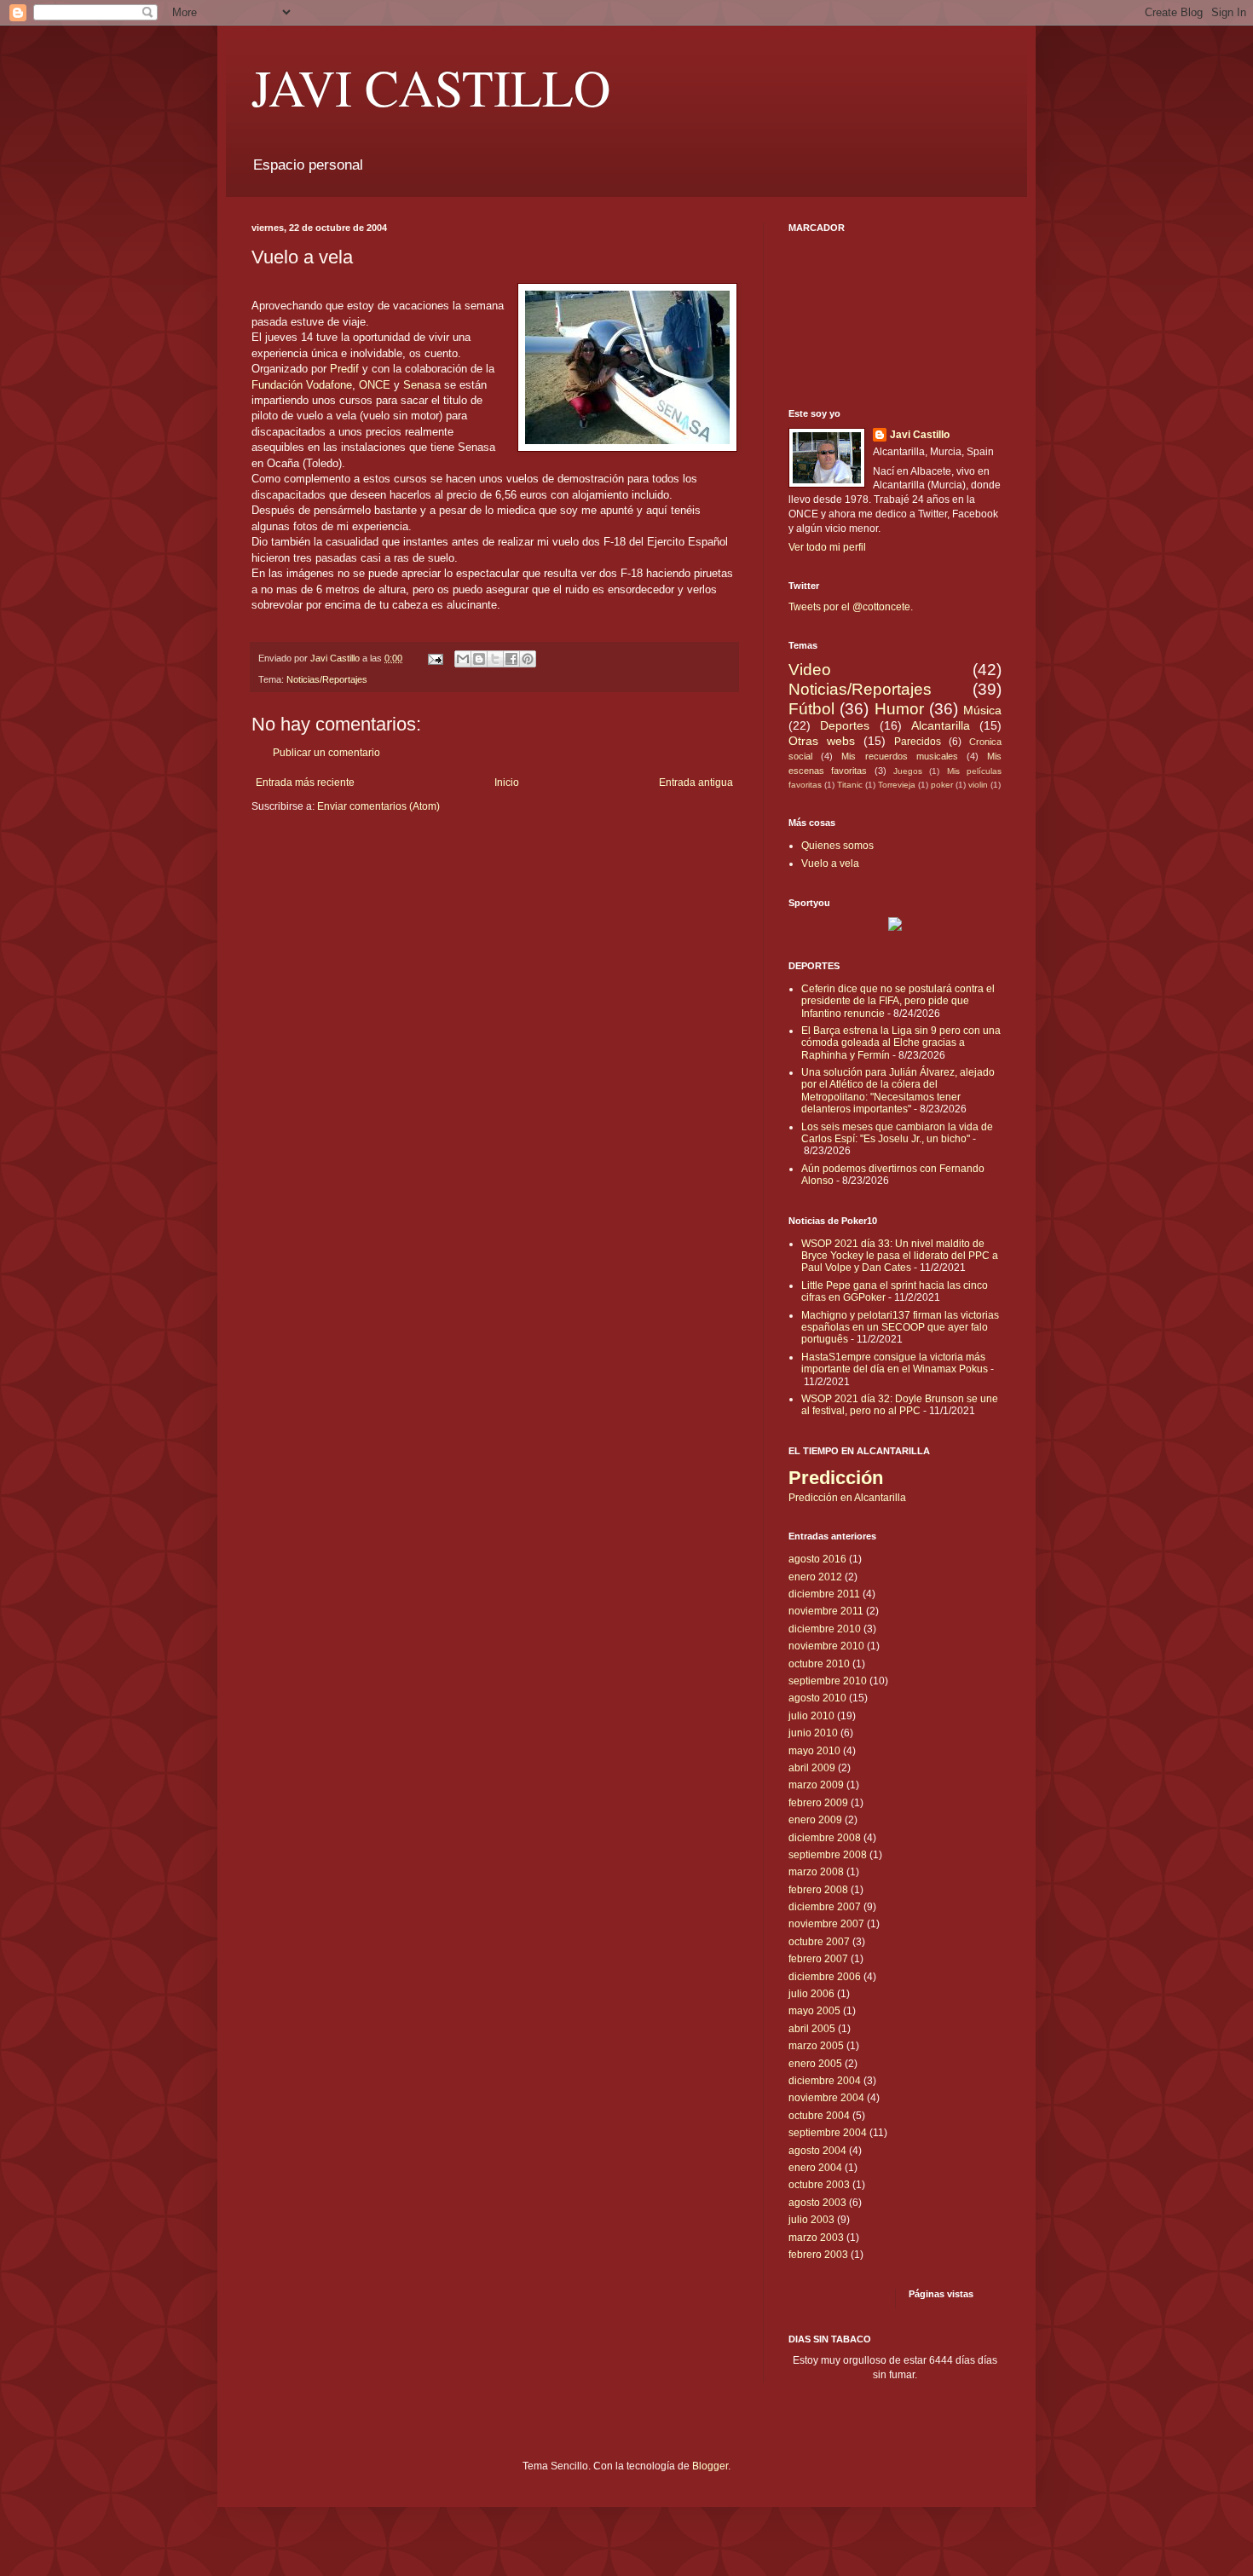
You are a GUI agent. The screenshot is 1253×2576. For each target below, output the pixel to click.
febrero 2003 (818, 2255)
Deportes (845, 725)
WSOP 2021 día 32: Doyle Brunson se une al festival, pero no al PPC (900, 1405)
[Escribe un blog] (479, 659)
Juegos (908, 771)
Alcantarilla (941, 725)
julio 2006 (811, 1994)
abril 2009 (812, 1768)
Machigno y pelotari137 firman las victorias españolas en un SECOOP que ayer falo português (900, 1328)
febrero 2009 (818, 1803)
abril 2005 (812, 2029)
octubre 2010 (819, 1664)
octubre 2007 (819, 1942)
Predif (344, 369)
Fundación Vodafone (302, 385)
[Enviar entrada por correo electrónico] (435, 658)
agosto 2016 (817, 1559)
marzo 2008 (816, 1872)
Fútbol (811, 709)
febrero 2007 (818, 1959)
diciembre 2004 (825, 2081)
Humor (899, 709)
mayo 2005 (814, 2011)
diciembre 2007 (825, 1907)
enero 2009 (815, 1820)
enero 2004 (815, 2168)
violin (978, 785)
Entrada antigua (696, 783)
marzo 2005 (816, 2046)
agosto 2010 (817, 1698)
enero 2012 (815, 1577)
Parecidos (918, 742)
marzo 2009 (816, 1785)
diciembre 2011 (824, 1594)
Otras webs (822, 741)
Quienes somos (837, 846)
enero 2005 (815, 2064)
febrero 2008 (818, 1890)
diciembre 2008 (825, 1838)
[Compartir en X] (495, 659)
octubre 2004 (819, 2116)
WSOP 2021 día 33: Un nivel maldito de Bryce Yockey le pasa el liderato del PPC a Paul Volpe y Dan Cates (900, 1256)
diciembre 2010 (825, 1629)
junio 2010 (813, 1733)
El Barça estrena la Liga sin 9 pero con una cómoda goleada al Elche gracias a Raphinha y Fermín (901, 1043)
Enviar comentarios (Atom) (378, 806)
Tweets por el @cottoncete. (851, 607)
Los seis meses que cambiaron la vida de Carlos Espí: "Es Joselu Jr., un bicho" (897, 1133)
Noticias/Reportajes (327, 679)
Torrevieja (897, 785)
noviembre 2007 (826, 1924)
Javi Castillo (920, 435)
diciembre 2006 (825, 1977)
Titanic (850, 785)
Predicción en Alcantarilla (847, 1498)
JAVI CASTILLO (431, 87)
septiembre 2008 (828, 1855)
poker (942, 785)
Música (982, 710)
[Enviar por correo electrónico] (463, 659)
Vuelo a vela (830, 863)
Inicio (507, 783)
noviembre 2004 (826, 2098)
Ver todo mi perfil (827, 547)
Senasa (422, 385)
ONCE (375, 385)
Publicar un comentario (326, 753)
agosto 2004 (817, 2151)
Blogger (710, 2466)
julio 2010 (811, 1716)
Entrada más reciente (305, 783)
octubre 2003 (819, 2185)
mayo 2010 (814, 1751)
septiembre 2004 (828, 2133)
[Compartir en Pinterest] (528, 659)
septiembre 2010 (828, 1681)
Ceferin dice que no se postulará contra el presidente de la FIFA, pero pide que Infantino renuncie (898, 1001)
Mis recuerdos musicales (899, 756)
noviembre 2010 (826, 1646)
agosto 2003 (817, 2203)
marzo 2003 (816, 2238)
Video (810, 670)
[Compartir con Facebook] (511, 659)
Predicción (836, 1478)
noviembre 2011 (826, 1611)
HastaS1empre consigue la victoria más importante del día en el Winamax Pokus (895, 1363)
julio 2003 (811, 2220)
